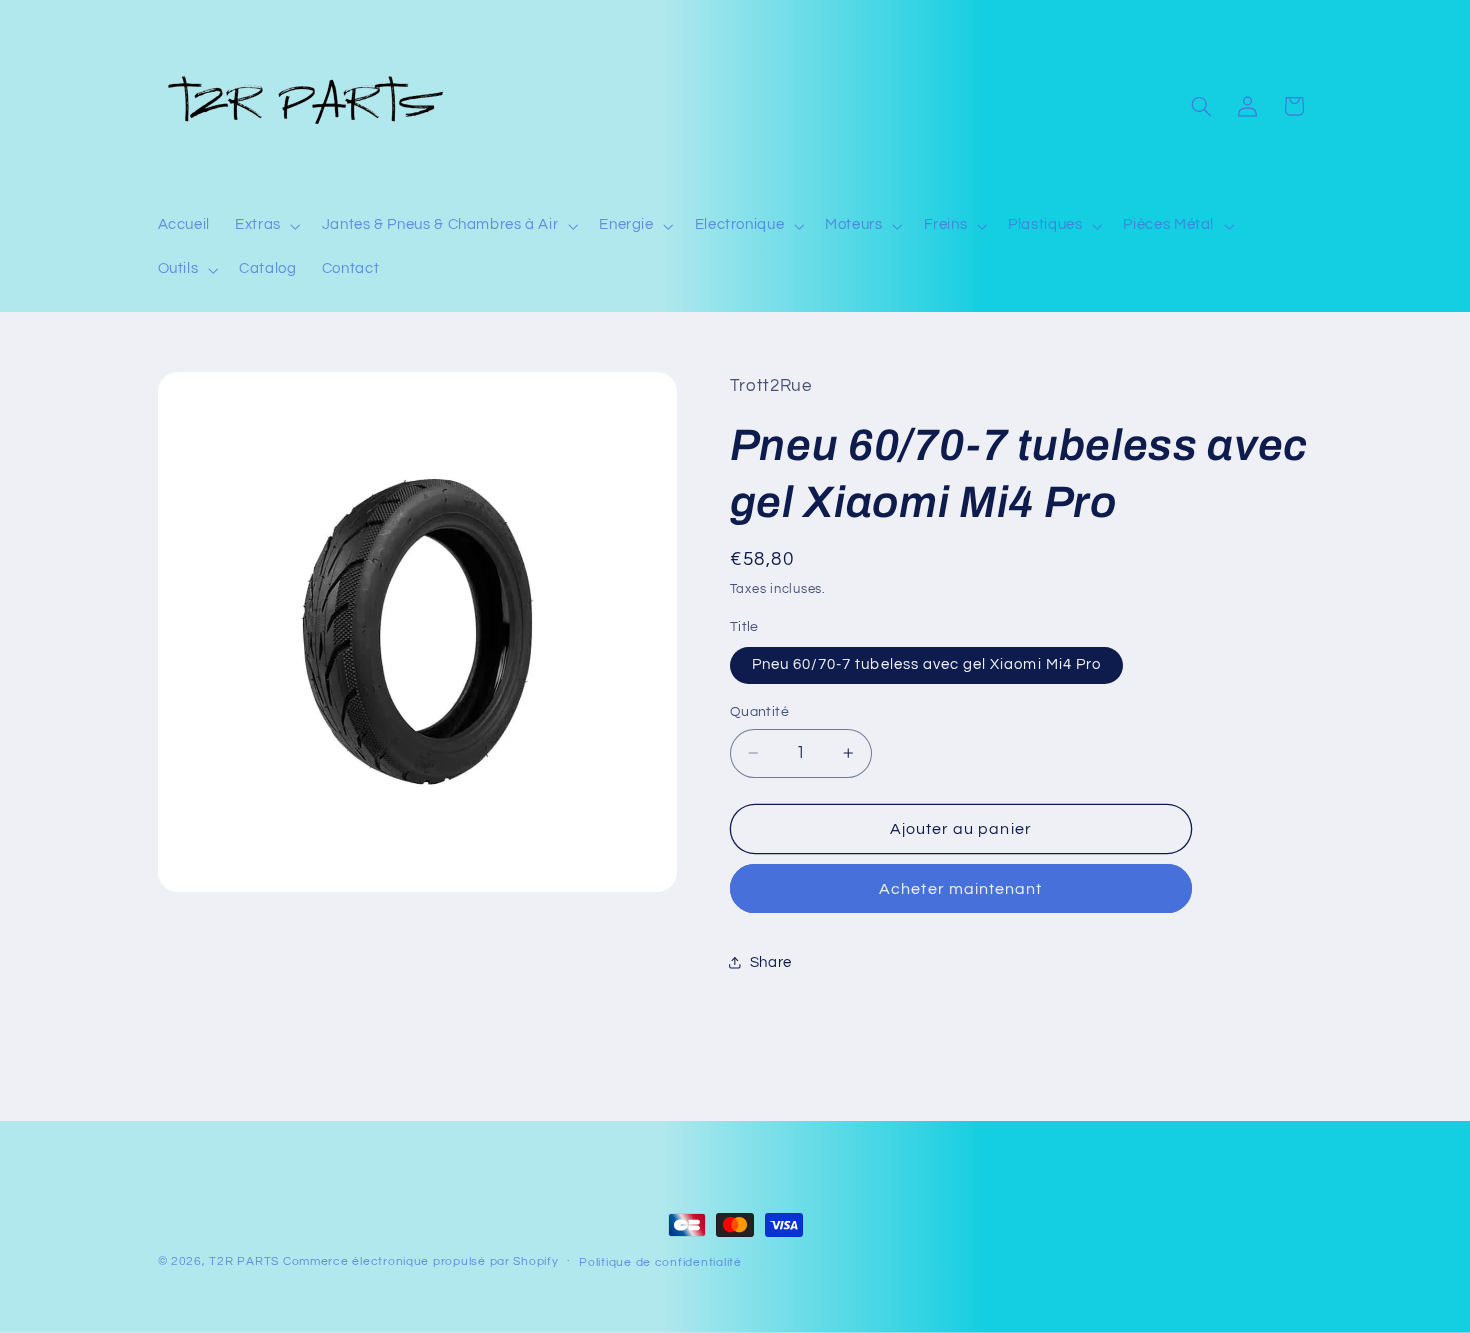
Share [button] (771, 962)
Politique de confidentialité (660, 1262)
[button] (266, 226)
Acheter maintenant (960, 889)
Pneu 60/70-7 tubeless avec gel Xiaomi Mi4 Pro (926, 664)
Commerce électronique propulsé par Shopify (421, 1261)
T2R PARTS (244, 1261)
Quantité (759, 712)
